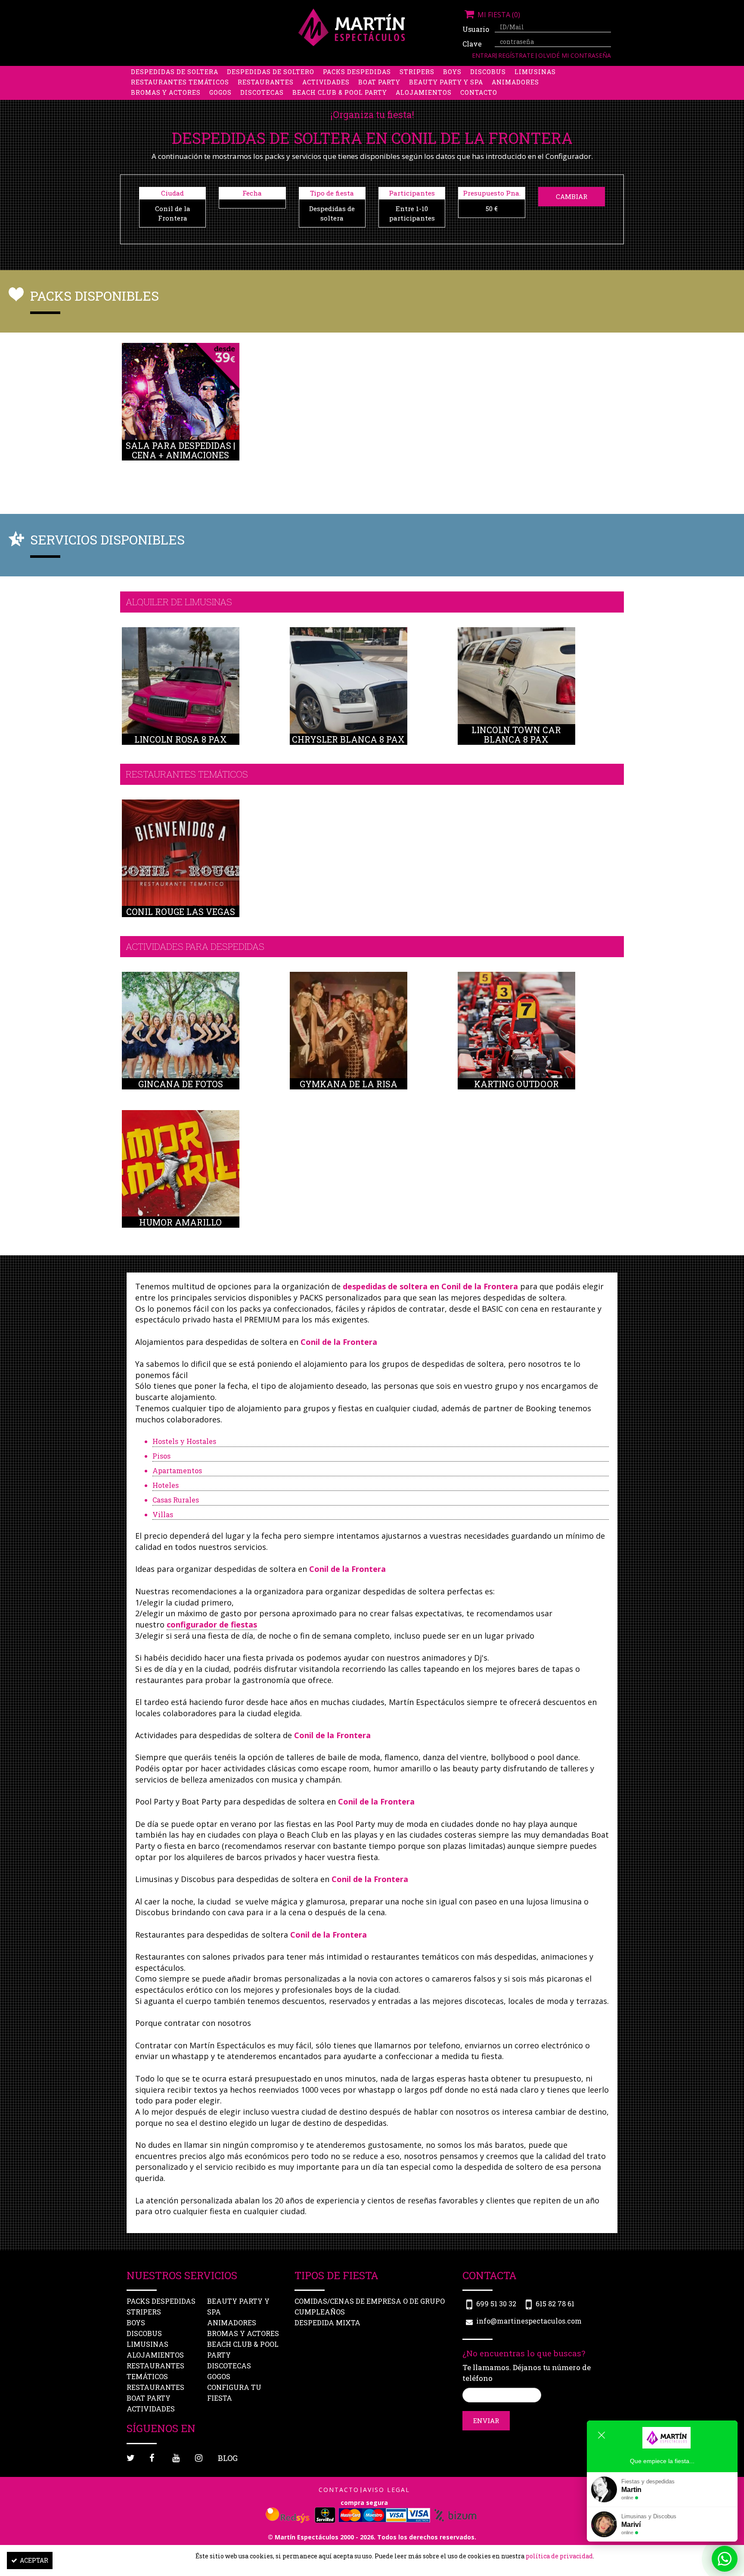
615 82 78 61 (555, 2304)
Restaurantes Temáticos (180, 82)
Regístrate (517, 55)
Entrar (484, 55)
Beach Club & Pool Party (340, 92)
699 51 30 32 (496, 2304)
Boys (452, 72)
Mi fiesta (498, 15)
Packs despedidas (357, 72)
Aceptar (34, 2560)
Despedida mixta (327, 2322)
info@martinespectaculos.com (529, 2321)
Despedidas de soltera (175, 72)
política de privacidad (559, 2556)
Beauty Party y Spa (446, 82)
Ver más (181, 412)
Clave (472, 44)
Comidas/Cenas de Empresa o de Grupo (370, 2301)
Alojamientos (424, 92)
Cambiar (572, 196)
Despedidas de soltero (271, 72)
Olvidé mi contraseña (575, 55)
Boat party (379, 82)
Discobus (488, 72)
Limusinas (535, 72)
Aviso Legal (386, 2490)
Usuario (475, 29)
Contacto (479, 92)
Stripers (417, 72)
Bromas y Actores (166, 92)
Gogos (220, 92)
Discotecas (262, 92)
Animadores (515, 82)
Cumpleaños (320, 2312)
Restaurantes (266, 82)
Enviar (486, 2420)
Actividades (326, 82)
